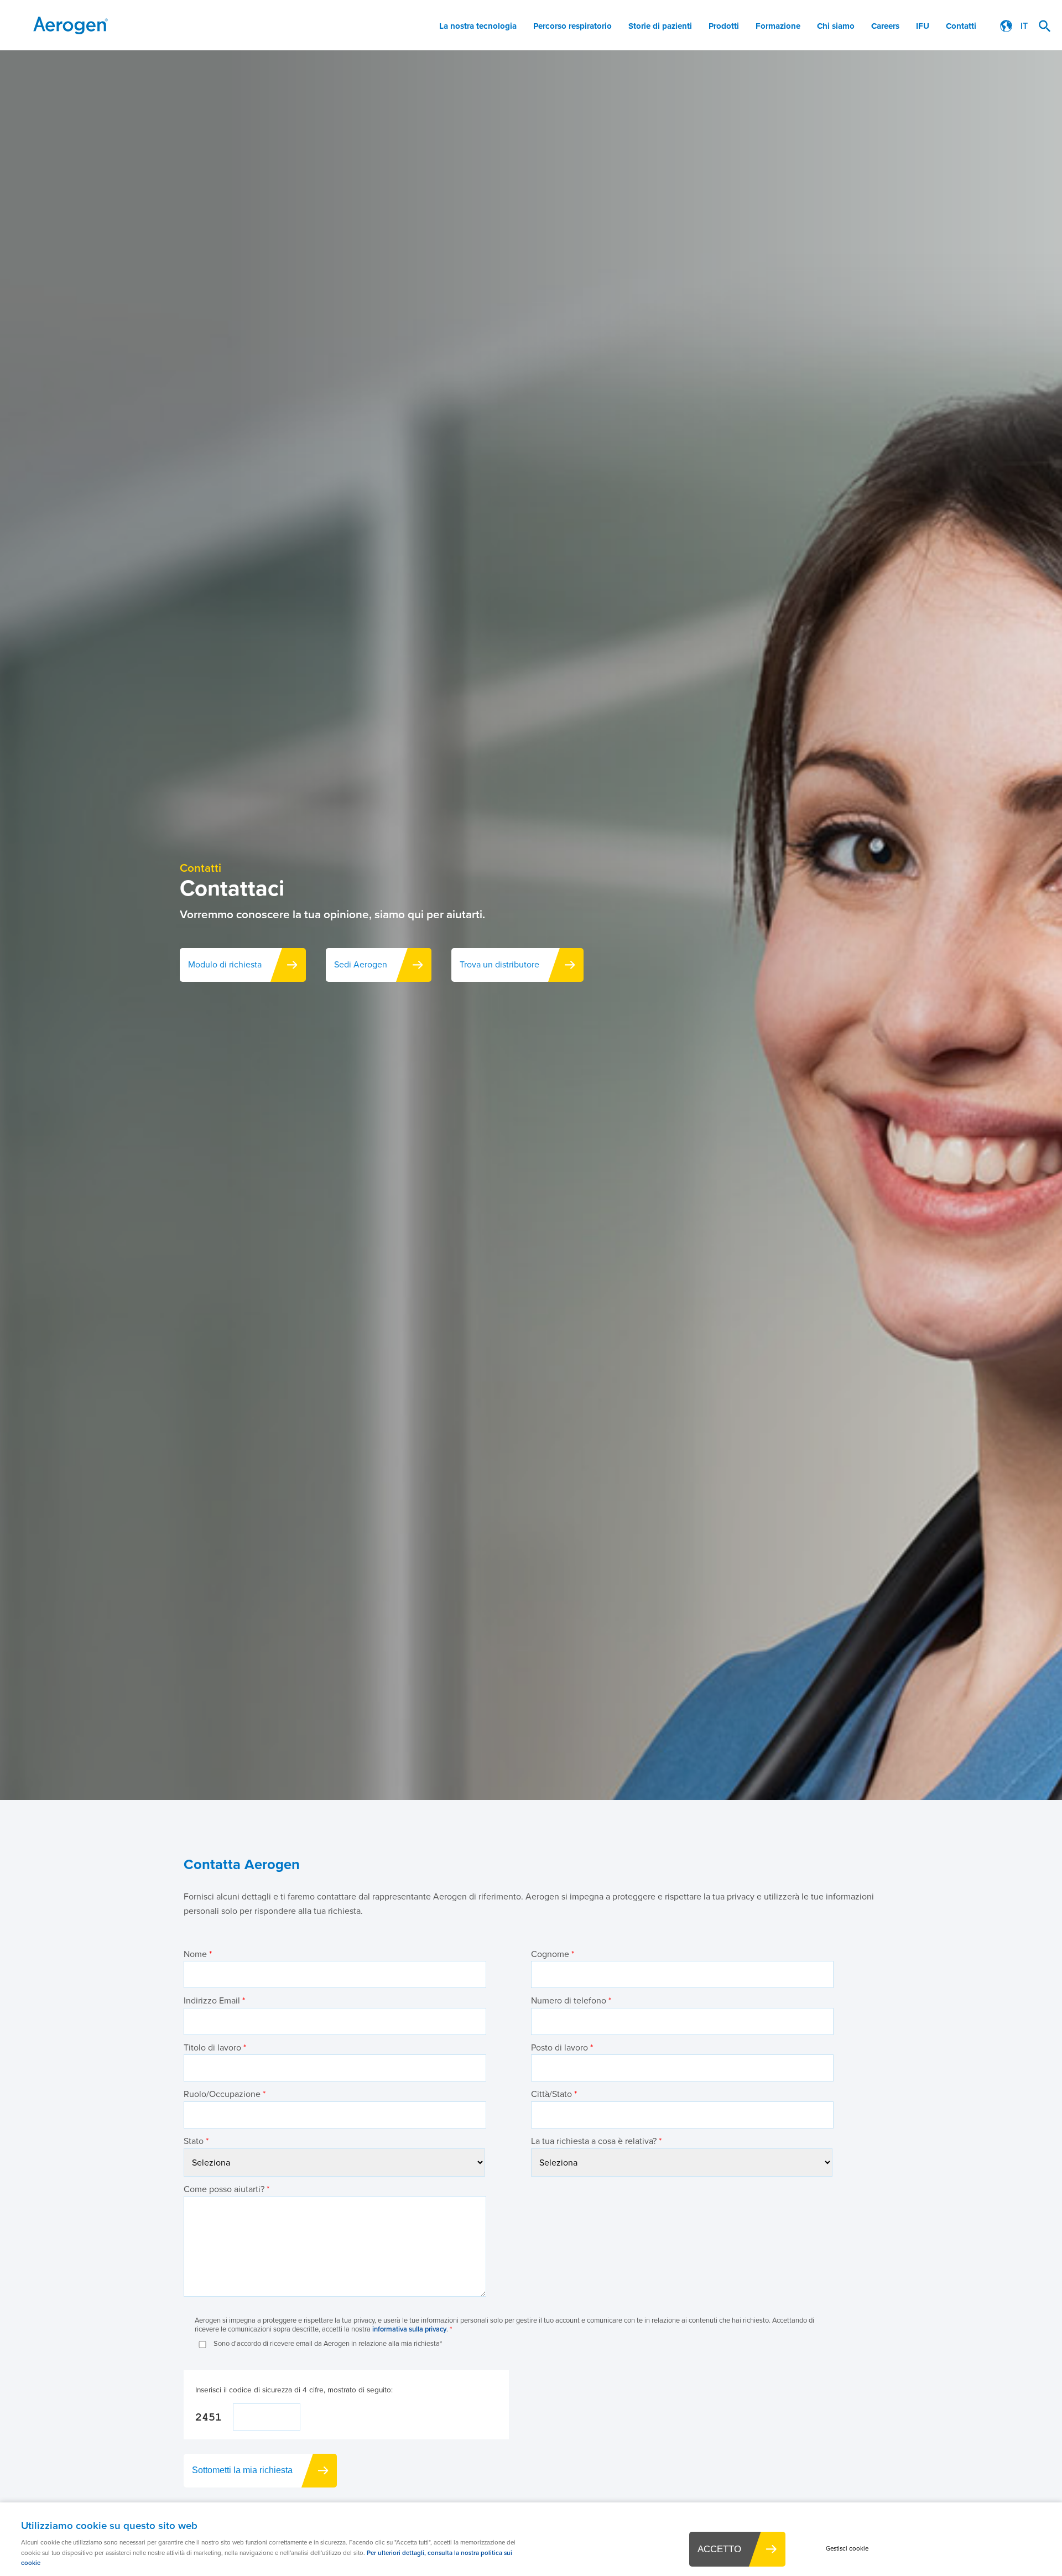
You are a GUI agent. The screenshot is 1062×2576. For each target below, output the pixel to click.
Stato (196, 2141)
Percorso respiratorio (572, 26)
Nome (198, 1954)
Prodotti (724, 26)
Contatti (961, 26)
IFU (923, 26)
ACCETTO (719, 2549)
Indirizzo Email (214, 2000)
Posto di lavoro (562, 2047)
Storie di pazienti (660, 26)
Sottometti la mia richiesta (242, 2470)
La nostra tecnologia (478, 26)
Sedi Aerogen (361, 964)
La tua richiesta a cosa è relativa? (596, 2141)
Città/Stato (554, 2094)
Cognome (553, 1954)
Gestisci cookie (847, 2549)
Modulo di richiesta (225, 964)
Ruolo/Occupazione (225, 2094)
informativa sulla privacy (409, 2329)
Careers (885, 26)
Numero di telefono (571, 2000)
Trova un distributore (499, 964)
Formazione (778, 26)
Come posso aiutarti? (227, 2189)
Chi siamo (836, 26)
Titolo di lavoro (215, 2047)
